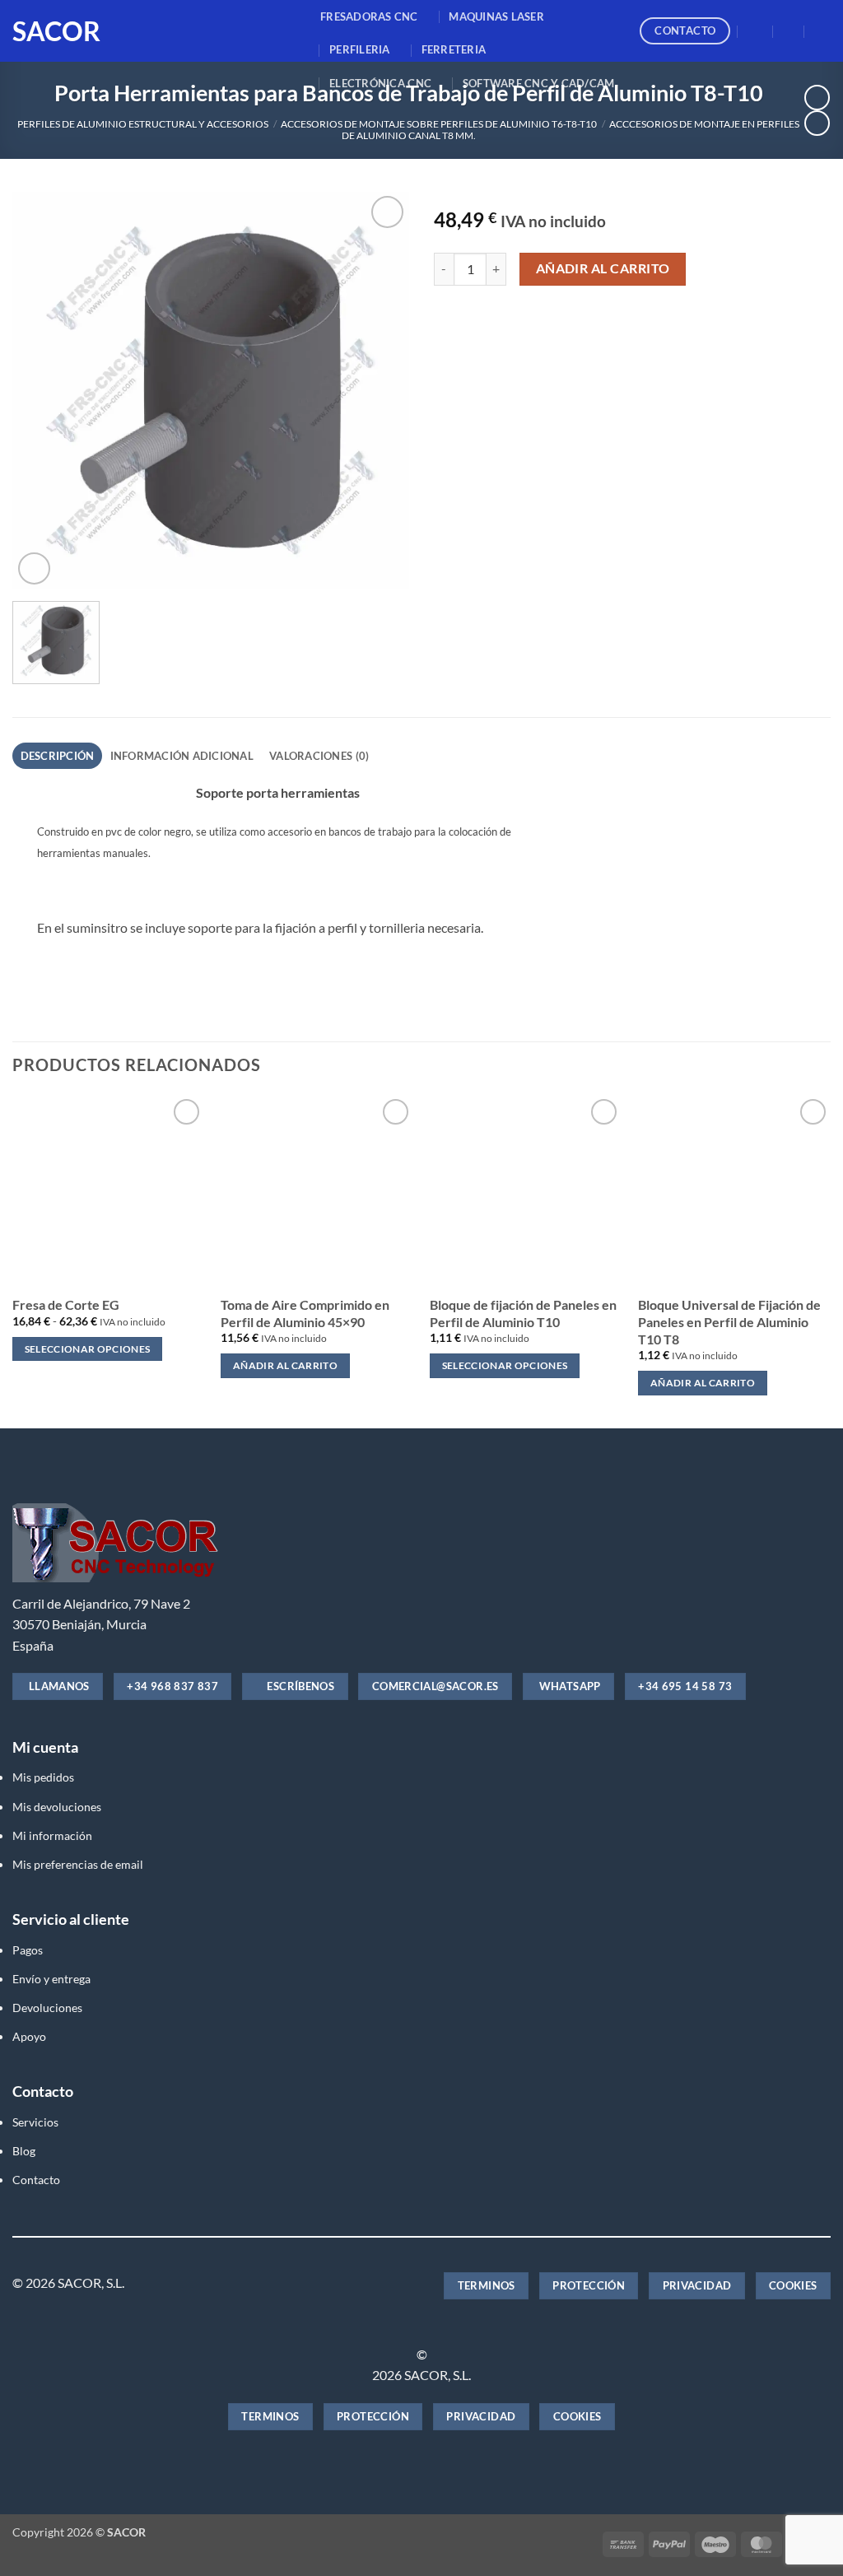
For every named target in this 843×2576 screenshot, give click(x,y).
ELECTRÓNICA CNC (380, 83)
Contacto (36, 2180)
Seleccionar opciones (88, 1349)
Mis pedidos (43, 1777)
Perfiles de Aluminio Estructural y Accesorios (143, 124)
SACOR (56, 31)
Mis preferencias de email (78, 1864)
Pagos (28, 1950)
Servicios (35, 2122)
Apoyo (29, 2036)
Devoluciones (47, 2008)
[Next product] (817, 98)
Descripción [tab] (58, 756)
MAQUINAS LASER (496, 16)
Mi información (52, 1835)
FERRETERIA (454, 49)
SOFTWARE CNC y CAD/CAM (539, 83)
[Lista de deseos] (789, 31)
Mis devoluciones (57, 1807)
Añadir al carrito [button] (285, 1365)
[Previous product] (817, 123)
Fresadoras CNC (369, 16)
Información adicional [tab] (182, 756)
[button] (756, 31)
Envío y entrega (51, 1979)
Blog (24, 2151)
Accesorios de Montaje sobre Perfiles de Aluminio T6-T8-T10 (439, 124)
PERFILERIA (360, 49)
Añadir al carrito (603, 268)
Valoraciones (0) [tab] (319, 756)
